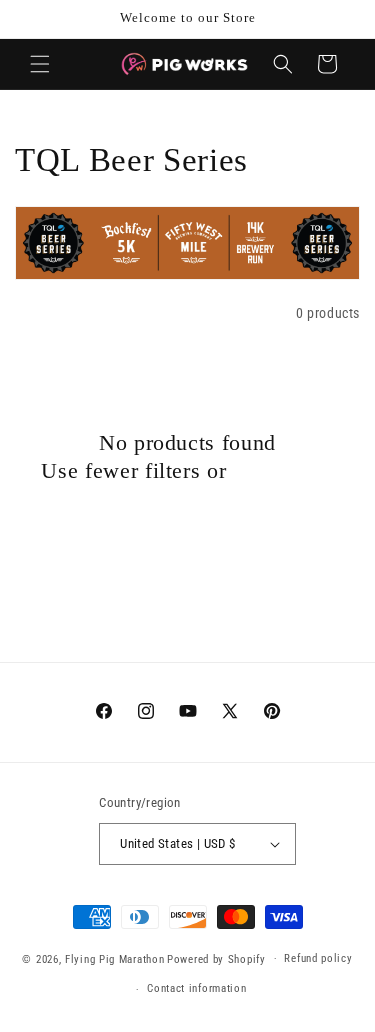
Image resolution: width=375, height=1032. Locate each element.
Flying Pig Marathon (114, 958)
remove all (283, 470)
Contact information (196, 988)
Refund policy (318, 958)
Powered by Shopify (216, 958)
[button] (40, 64)
